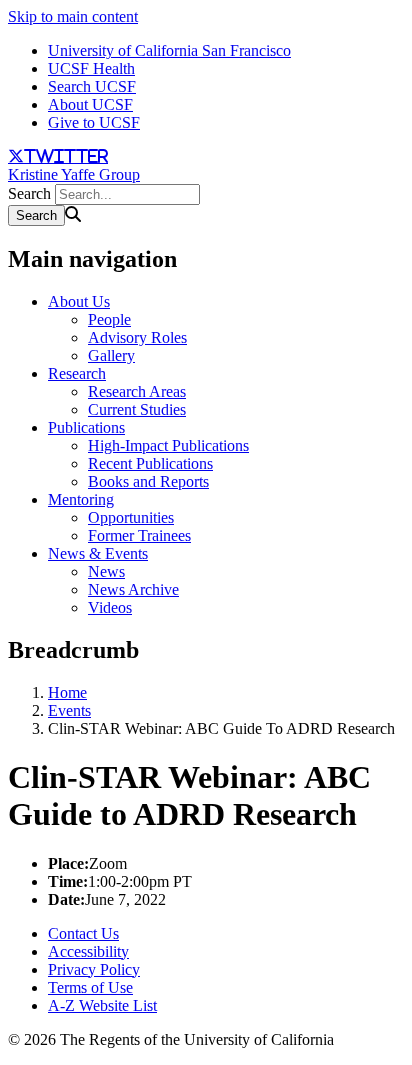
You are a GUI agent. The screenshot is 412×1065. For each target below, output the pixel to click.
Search (29, 193)
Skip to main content (73, 16)
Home (67, 692)
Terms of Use (90, 987)
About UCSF (90, 104)
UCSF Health (91, 68)
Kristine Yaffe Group (74, 174)
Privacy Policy (94, 969)
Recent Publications (150, 463)
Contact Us (83, 933)
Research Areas (137, 391)
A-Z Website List (102, 1005)
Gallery (111, 355)
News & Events (98, 553)
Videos (110, 607)
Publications (86, 427)
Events (69, 710)
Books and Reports (148, 481)
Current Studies (137, 409)
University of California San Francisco (169, 50)
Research (77, 373)
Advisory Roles (137, 337)
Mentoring (81, 499)
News (106, 571)
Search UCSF (92, 86)
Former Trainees (139, 535)
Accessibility (88, 951)
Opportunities (131, 517)
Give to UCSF (94, 122)
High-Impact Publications (168, 445)
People (109, 319)
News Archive (133, 589)
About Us (79, 301)
